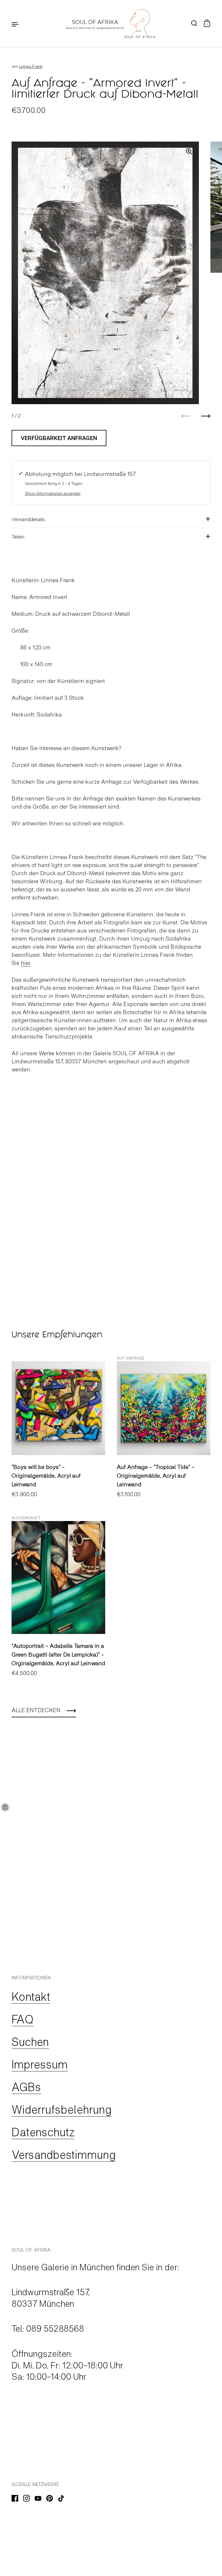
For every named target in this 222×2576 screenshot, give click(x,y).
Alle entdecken (36, 1710)
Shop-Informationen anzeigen (53, 493)
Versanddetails (28, 519)
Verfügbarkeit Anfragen (59, 438)
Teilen (18, 536)
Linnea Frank (31, 66)
